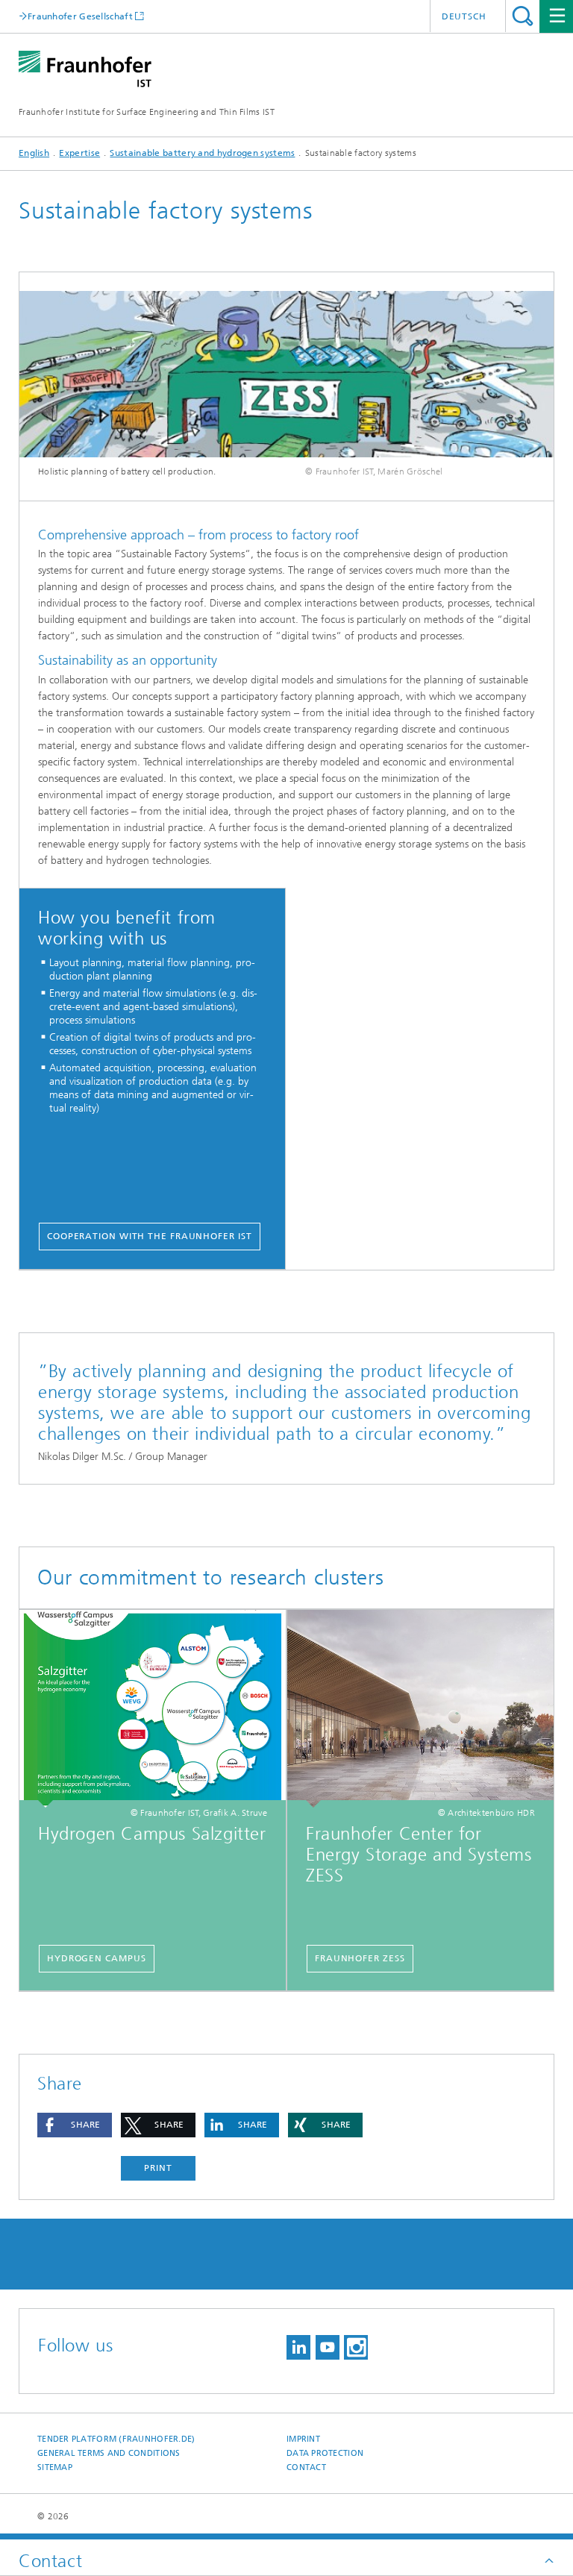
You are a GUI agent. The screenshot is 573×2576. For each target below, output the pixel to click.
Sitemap (55, 2467)
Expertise (79, 153)
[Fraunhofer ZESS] (420, 1709)
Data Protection (325, 2453)
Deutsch (464, 16)
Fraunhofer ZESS (360, 1958)
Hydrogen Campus (97, 1958)
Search (523, 16)
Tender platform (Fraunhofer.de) (116, 2439)
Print (158, 2168)
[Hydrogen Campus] (153, 1709)
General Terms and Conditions (109, 2453)
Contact (306, 2467)
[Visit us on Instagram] (356, 2347)
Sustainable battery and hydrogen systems (202, 153)
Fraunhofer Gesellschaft (80, 16)
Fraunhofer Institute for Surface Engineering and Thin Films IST (147, 112)
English (34, 153)
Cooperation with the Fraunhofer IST (150, 1236)
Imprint (303, 2439)
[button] (75, 2125)
